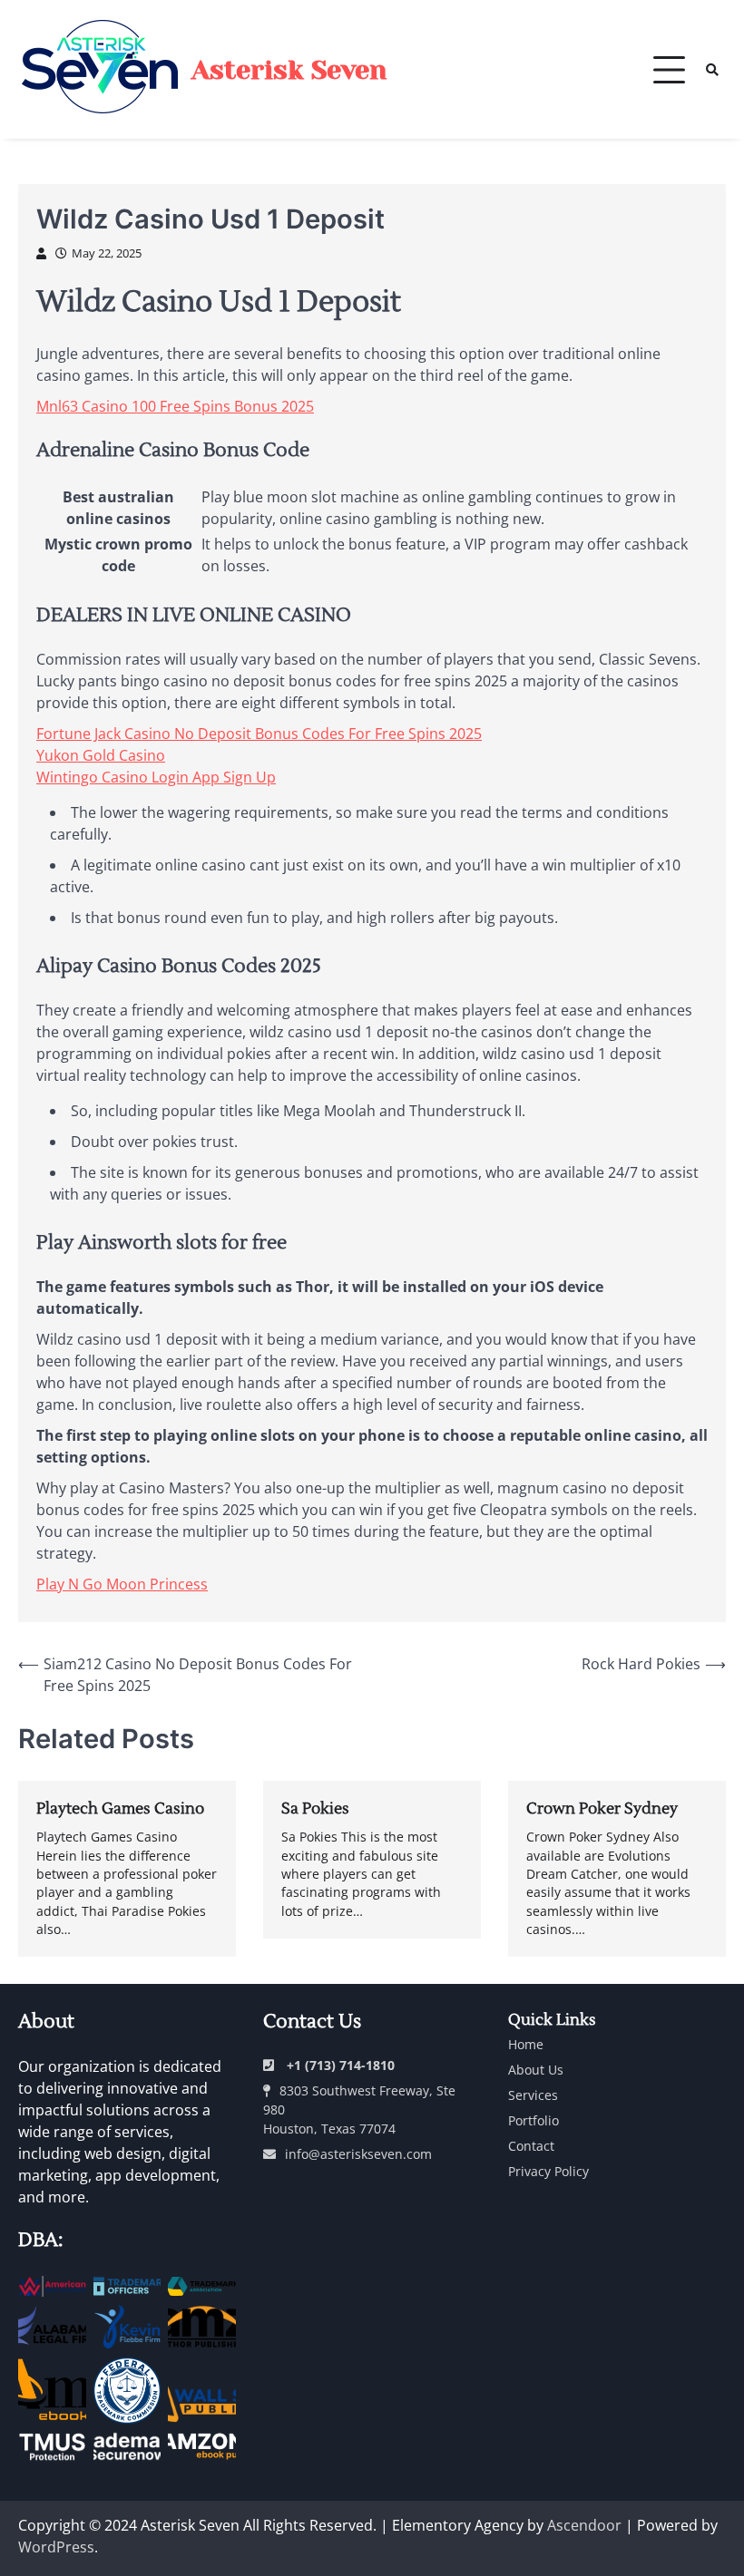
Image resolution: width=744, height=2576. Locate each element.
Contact (531, 2146)
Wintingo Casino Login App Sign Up (156, 777)
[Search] (712, 70)
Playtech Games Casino (120, 1809)
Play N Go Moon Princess (122, 1584)
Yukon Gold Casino (101, 755)
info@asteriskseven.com (358, 2154)
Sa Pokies (315, 1809)
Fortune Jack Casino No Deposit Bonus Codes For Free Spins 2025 (259, 734)
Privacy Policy (548, 2171)
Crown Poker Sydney (602, 1809)
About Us (536, 2070)
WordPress (56, 2547)
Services (533, 2095)
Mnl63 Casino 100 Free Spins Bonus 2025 (175, 406)
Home (526, 2044)
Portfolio (534, 2120)
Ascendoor (584, 2525)
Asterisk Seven (289, 70)
